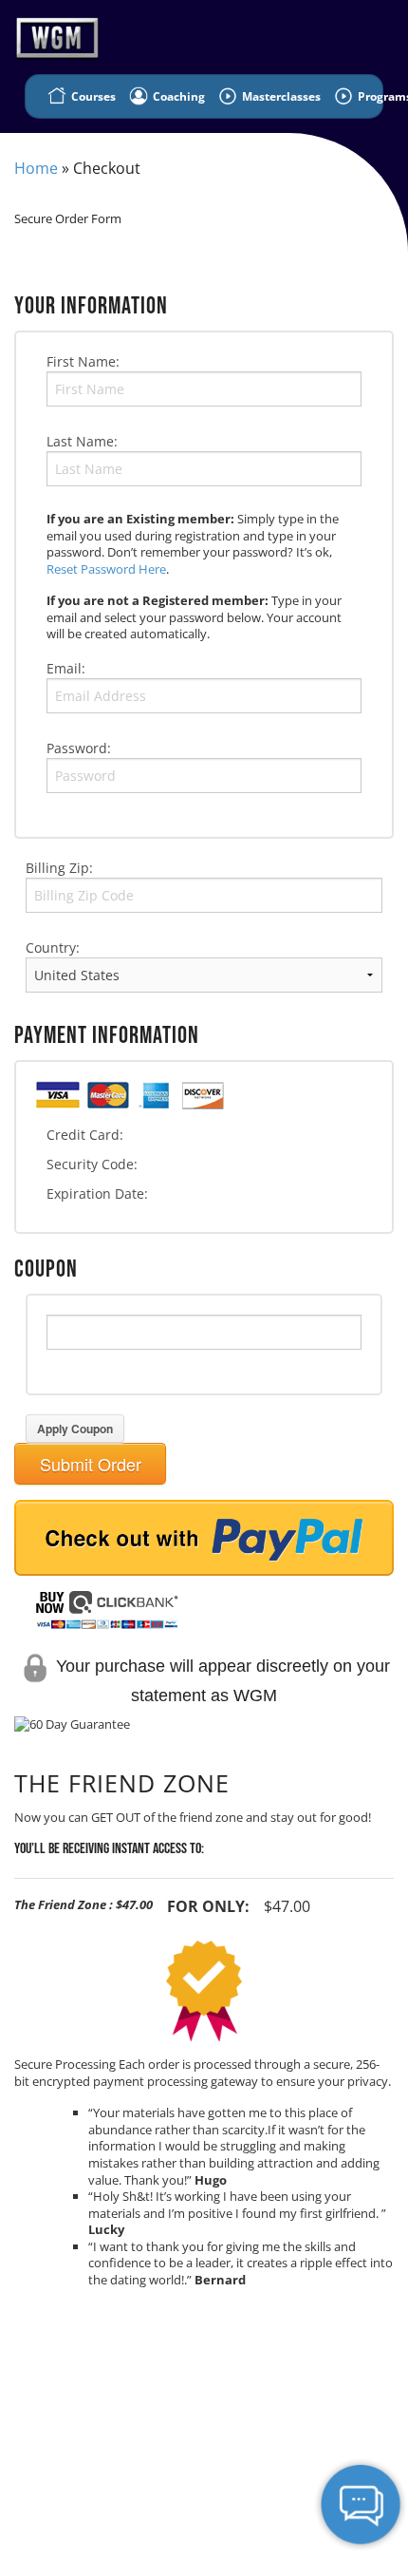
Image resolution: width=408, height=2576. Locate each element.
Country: (53, 947)
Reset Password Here (106, 569)
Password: (79, 748)
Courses (92, 96)
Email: (66, 668)
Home (36, 168)
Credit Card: (85, 1135)
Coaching (177, 96)
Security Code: (92, 1164)
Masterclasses (280, 96)
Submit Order (91, 1464)
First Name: (83, 361)
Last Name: (82, 441)
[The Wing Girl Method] (52, 35)
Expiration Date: (97, 1193)
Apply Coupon (75, 1429)
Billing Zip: (59, 868)
